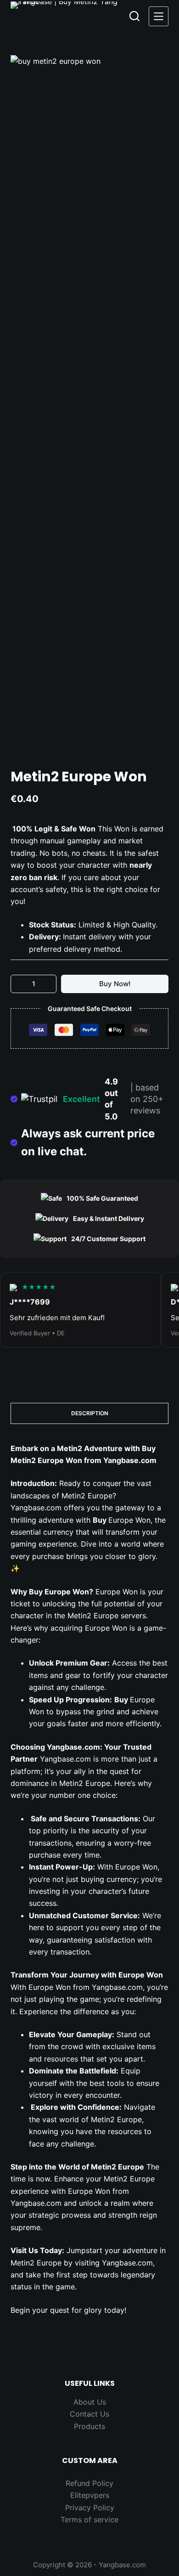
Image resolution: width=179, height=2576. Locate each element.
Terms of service (89, 2520)
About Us (90, 2402)
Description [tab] (90, 1413)
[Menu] (159, 16)
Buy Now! (115, 984)
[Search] (134, 16)
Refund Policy (89, 2483)
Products (89, 2426)
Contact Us (89, 2414)
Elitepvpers (90, 2495)
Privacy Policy (90, 2508)
